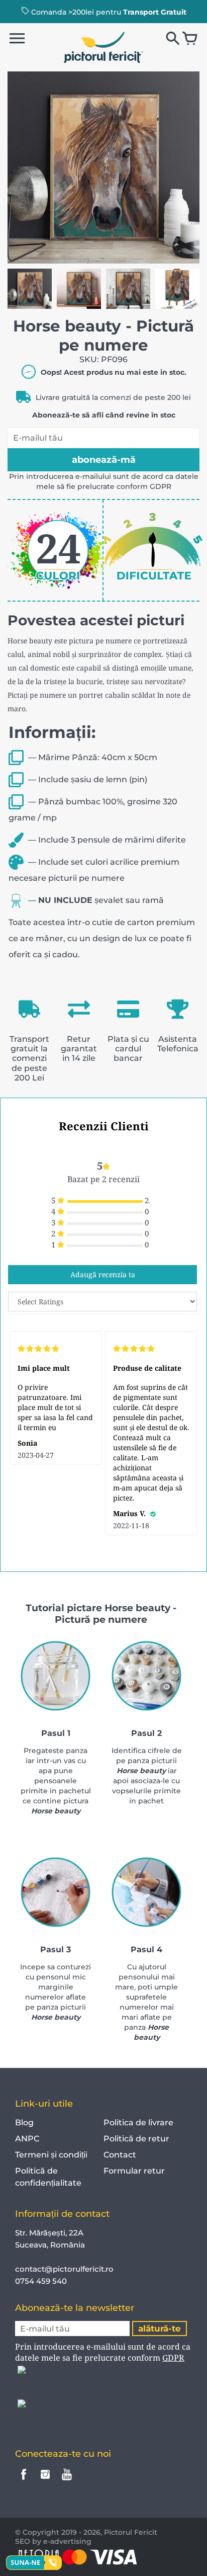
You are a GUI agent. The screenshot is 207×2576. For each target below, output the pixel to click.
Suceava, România (50, 2245)
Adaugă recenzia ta (103, 1274)
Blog (24, 2123)
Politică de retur (136, 2139)
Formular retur (134, 2171)
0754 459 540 (42, 2281)
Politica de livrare (138, 2123)
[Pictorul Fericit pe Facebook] (24, 2481)
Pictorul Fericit (131, 2532)
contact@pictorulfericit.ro (64, 2269)
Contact (120, 2155)
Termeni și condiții (51, 2155)
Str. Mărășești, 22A (49, 2233)
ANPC (27, 2139)
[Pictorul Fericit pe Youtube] (67, 2481)
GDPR (161, 486)
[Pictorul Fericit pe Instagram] (45, 2481)
